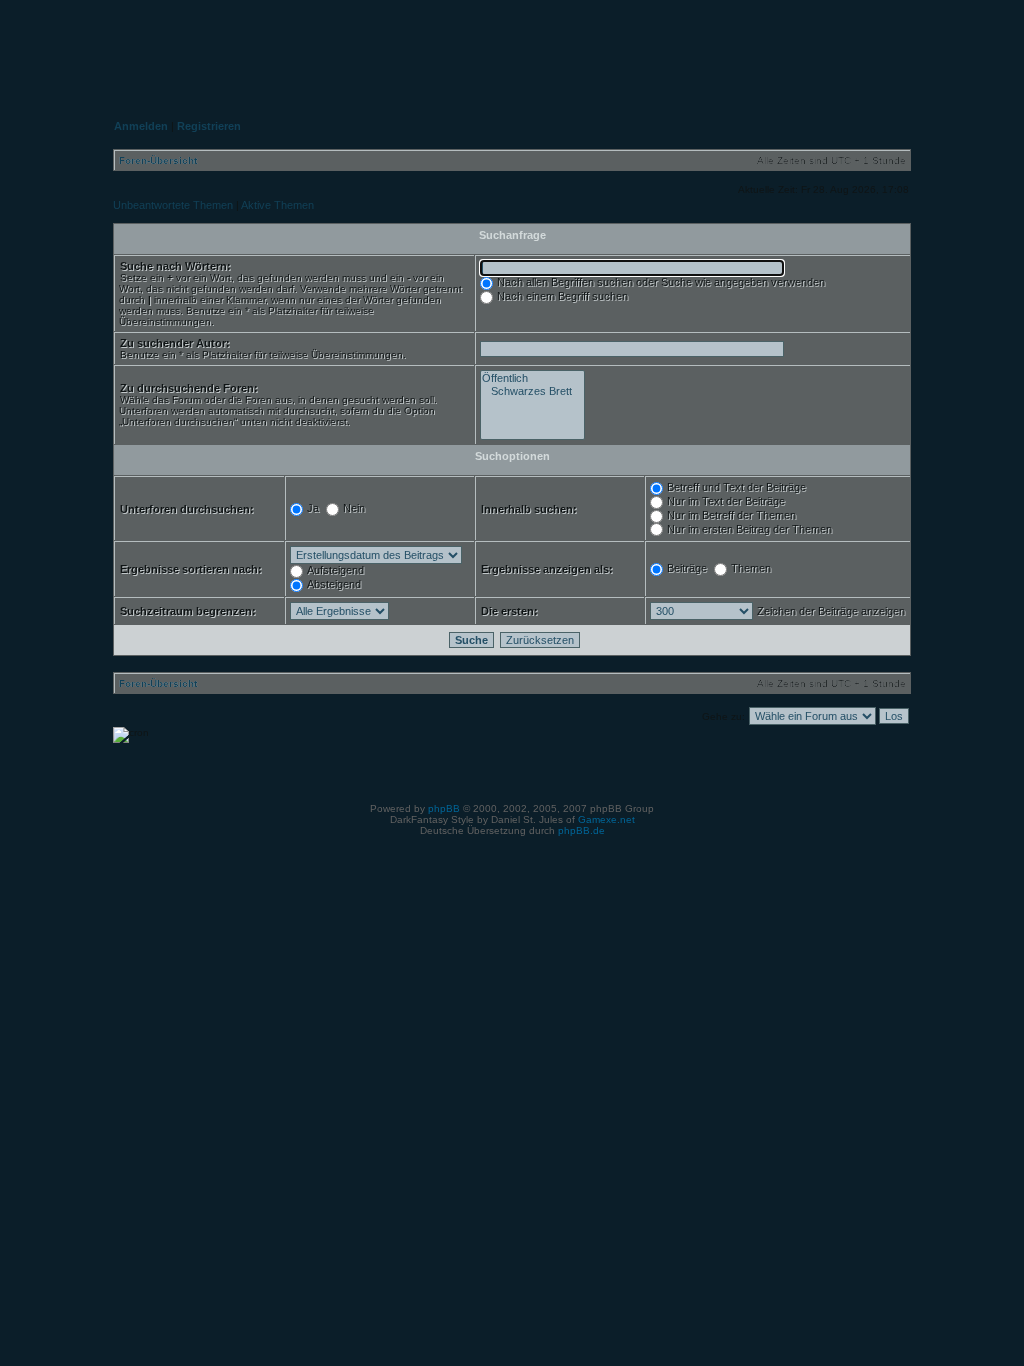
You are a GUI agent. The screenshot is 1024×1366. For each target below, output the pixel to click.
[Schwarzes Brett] (532, 391)
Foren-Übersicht (158, 160)
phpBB (444, 808)
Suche (873, 46)
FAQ (780, 46)
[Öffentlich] (532, 378)
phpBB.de (581, 830)
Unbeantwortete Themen (173, 205)
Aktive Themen (277, 205)
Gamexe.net (606, 819)
